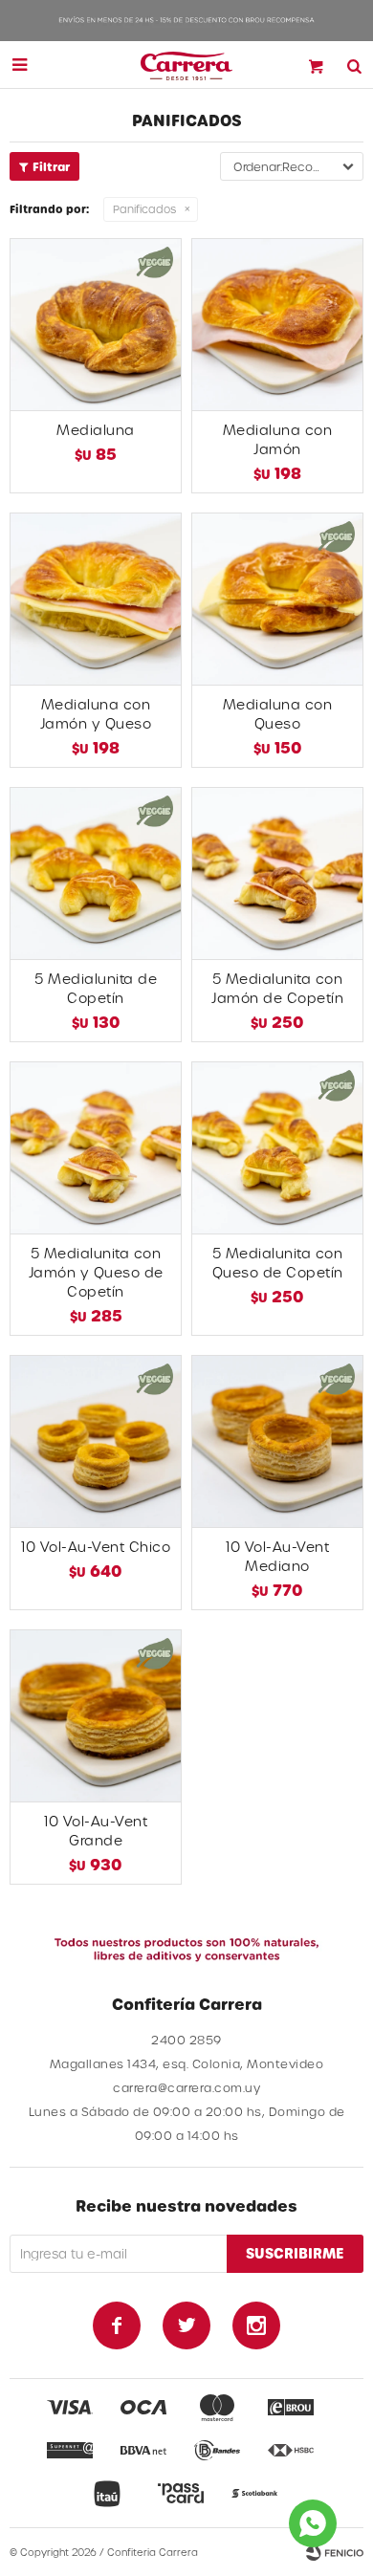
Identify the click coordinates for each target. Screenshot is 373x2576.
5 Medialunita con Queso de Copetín (278, 1263)
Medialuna (96, 430)
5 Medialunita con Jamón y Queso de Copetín (96, 1272)
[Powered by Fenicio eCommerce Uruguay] (335, 2552)
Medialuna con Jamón (278, 439)
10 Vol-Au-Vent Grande (96, 1831)
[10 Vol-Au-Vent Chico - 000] (96, 1441)
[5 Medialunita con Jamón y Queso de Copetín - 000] (96, 1147)
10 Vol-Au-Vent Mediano (277, 1556)
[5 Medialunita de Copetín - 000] (96, 873)
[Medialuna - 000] (96, 324)
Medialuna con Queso (278, 714)
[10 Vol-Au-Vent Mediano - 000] (277, 1441)
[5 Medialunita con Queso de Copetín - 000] (277, 1147)
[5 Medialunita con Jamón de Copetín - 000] (277, 873)
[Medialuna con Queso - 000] (277, 599)
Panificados (144, 209)
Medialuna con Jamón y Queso (96, 714)
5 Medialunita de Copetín (96, 988)
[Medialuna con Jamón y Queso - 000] (96, 599)
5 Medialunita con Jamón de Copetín (277, 988)
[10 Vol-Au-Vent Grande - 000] (96, 1715)
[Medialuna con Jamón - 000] (277, 324)
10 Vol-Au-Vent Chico (96, 1547)
